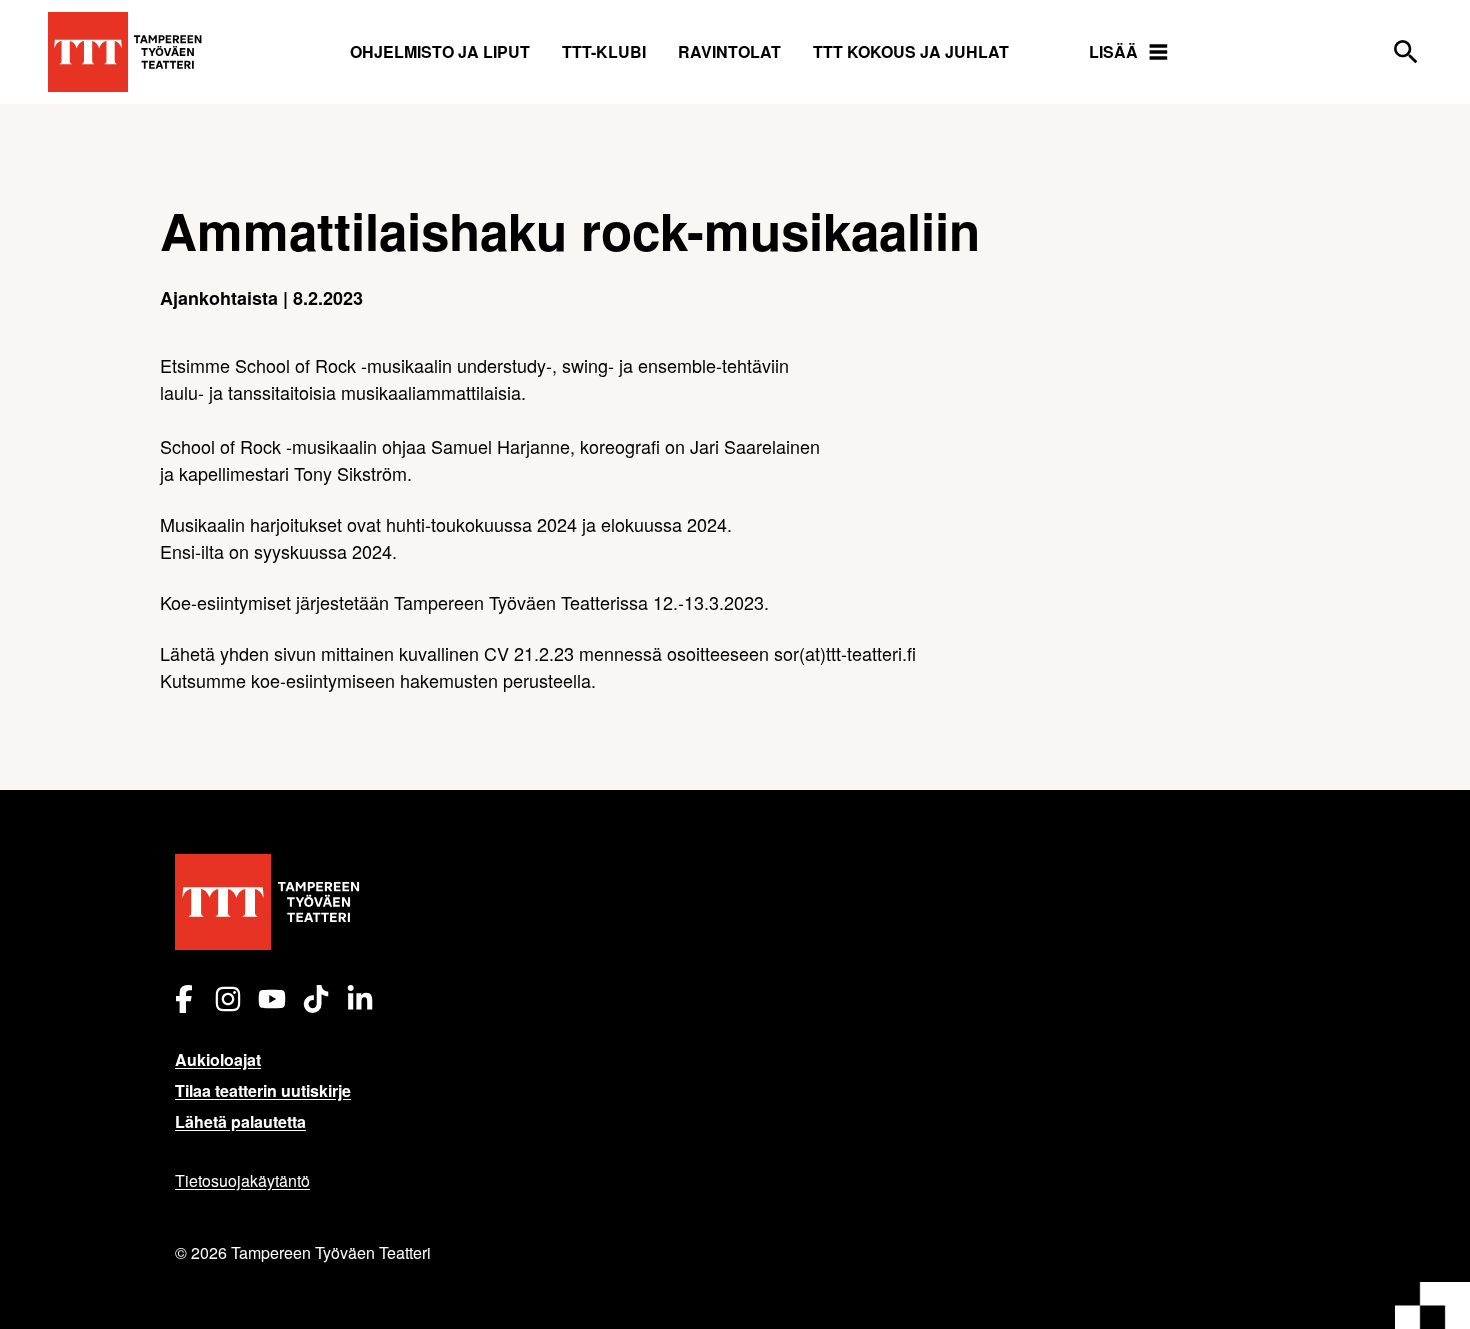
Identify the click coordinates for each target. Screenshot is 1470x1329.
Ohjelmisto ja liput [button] (440, 51)
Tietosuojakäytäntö (242, 1180)
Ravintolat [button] (729, 51)
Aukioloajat (218, 1059)
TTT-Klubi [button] (604, 51)
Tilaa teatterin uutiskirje (263, 1090)
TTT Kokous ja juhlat (911, 51)
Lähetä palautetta (240, 1121)
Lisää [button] (1113, 51)
